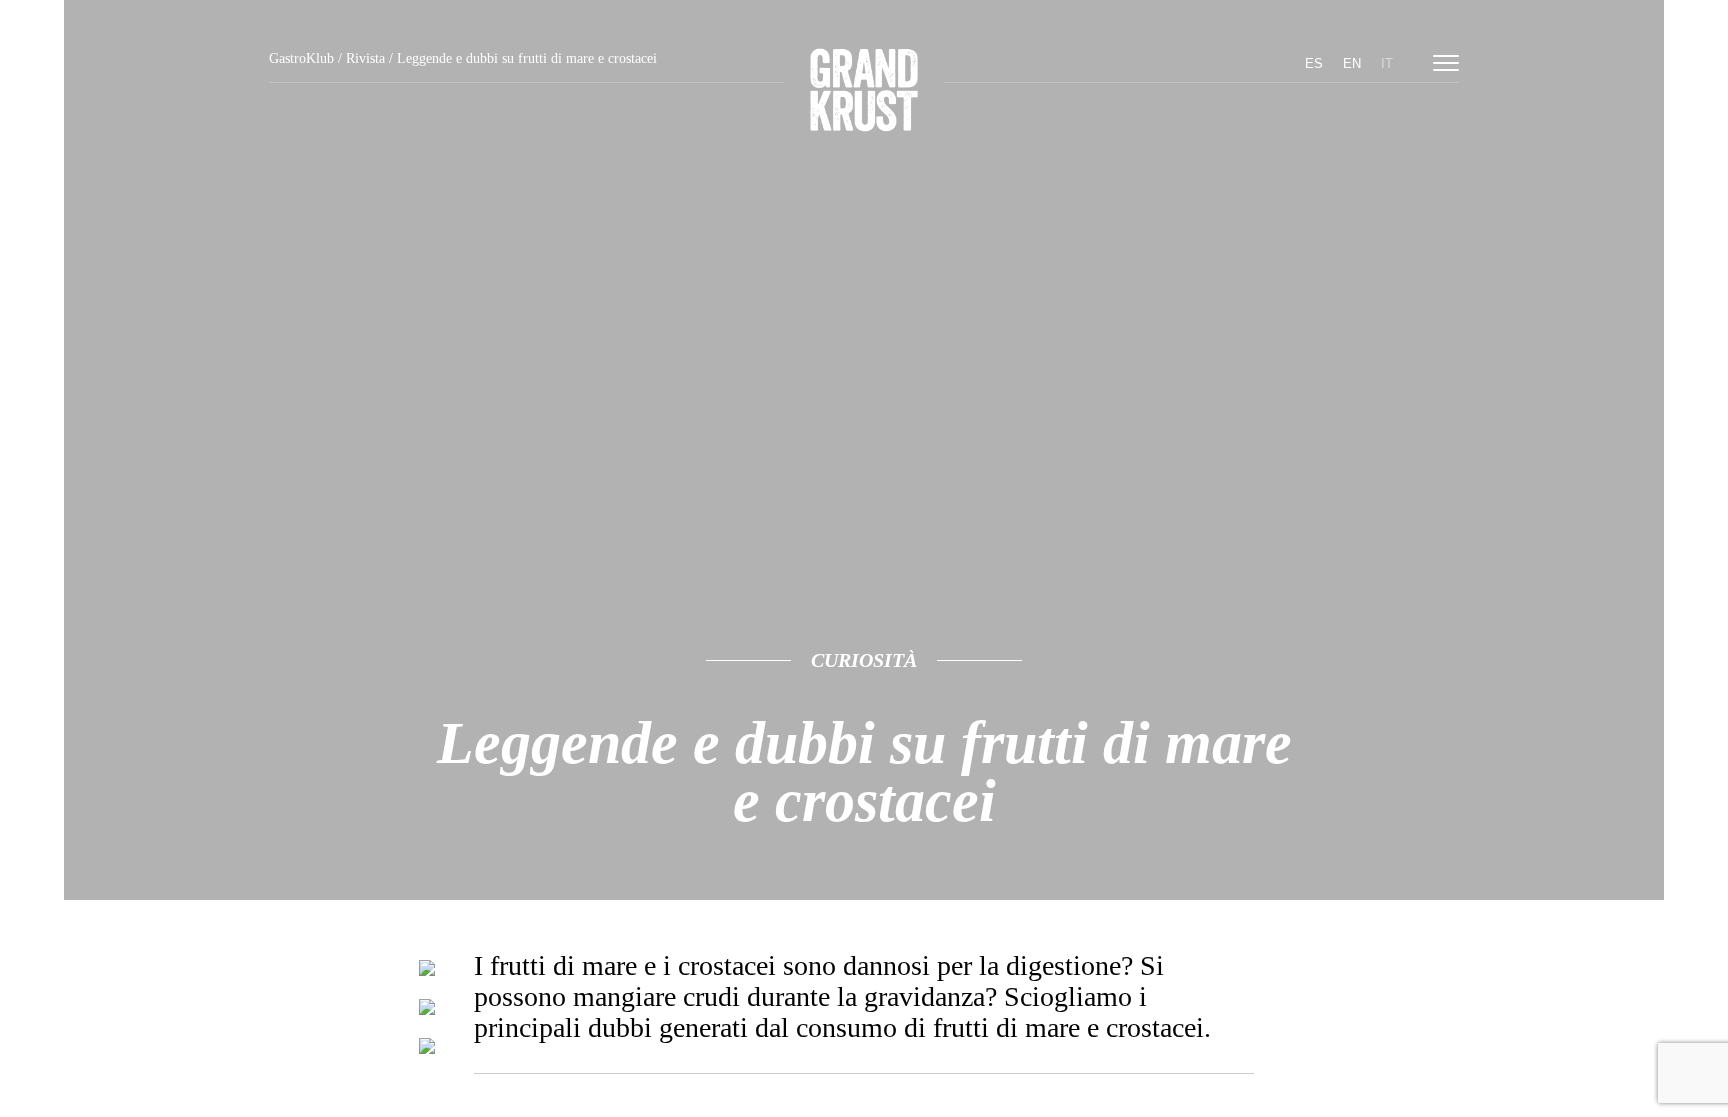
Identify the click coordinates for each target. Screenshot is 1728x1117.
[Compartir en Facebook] (427, 1011)
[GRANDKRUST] (864, 93)
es (1314, 63)
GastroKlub (301, 58)
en (1352, 63)
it (1387, 63)
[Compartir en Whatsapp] (427, 1050)
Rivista (365, 58)
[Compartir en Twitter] (427, 972)
